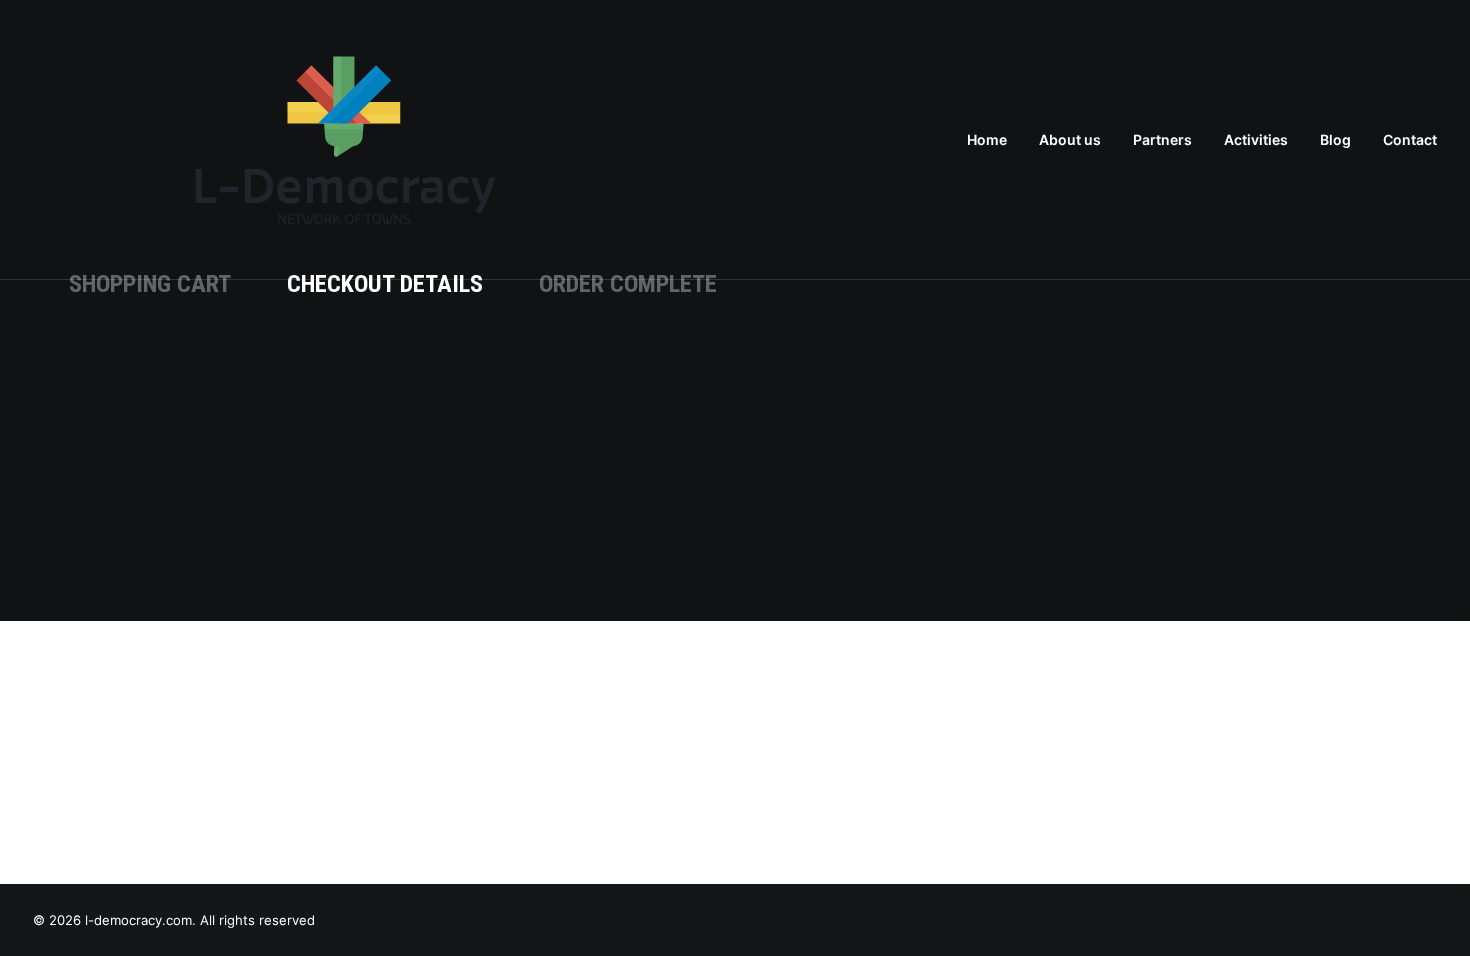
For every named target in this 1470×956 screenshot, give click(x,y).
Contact (1410, 139)
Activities (1256, 139)
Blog (1335, 139)
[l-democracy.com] (345, 140)
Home (987, 139)
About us (1070, 139)
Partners (1162, 139)
